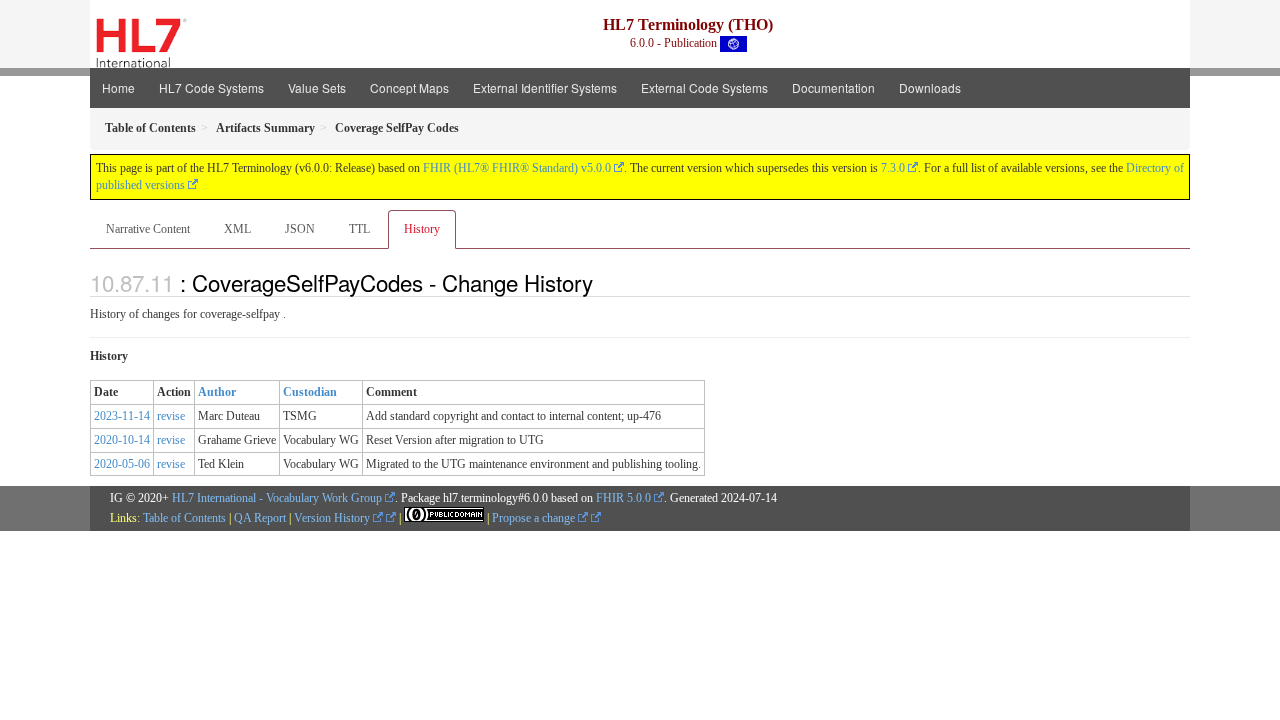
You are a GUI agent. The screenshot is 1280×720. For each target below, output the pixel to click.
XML (237, 229)
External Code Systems (704, 87)
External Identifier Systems (545, 87)
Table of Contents (184, 518)
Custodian (310, 392)
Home (118, 87)
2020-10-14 (122, 440)
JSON (300, 229)
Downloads (930, 87)
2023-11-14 (122, 416)
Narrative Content (148, 229)
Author (217, 392)
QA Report (260, 518)
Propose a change (535, 518)
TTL (359, 229)
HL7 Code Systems (211, 87)
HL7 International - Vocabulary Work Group (277, 498)
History (422, 229)
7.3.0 (893, 168)
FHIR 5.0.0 (623, 498)
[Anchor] (604, 282)
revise (171, 416)
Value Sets (317, 87)
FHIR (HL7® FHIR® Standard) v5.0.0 (517, 168)
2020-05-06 (122, 464)
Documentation (833, 87)
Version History (333, 518)
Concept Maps (409, 87)
